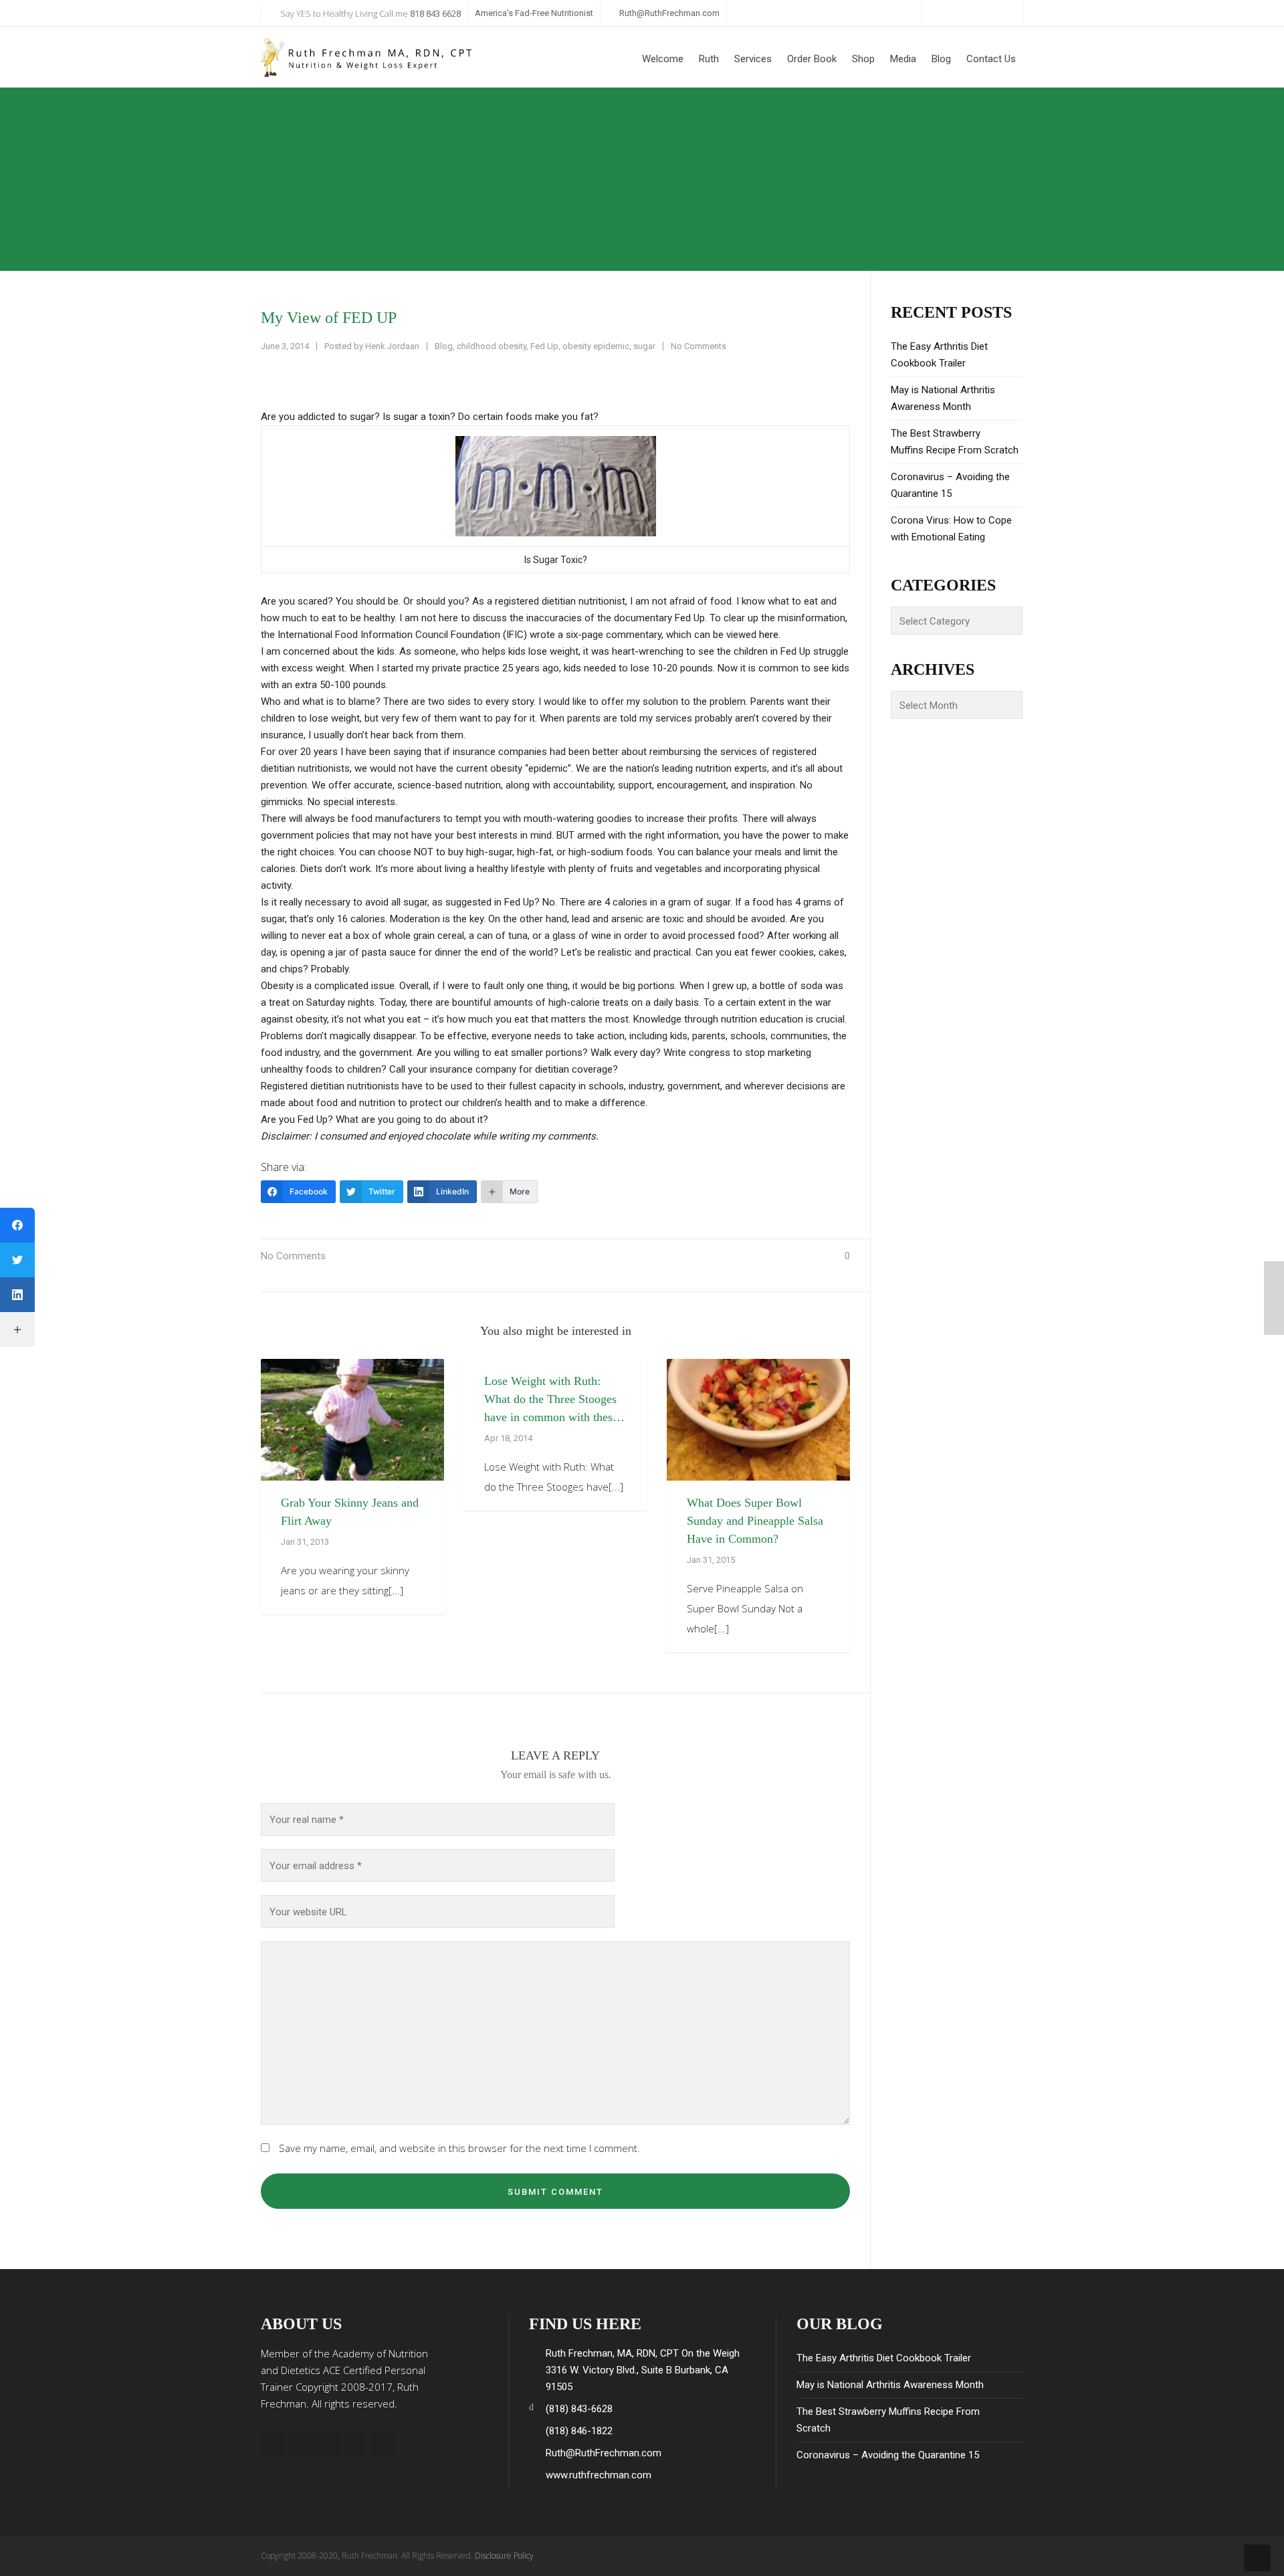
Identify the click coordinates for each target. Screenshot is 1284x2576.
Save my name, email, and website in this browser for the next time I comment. (459, 2148)
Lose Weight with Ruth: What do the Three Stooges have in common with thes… (554, 1399)
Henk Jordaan (392, 346)
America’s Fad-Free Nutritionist (534, 13)
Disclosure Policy (504, 2556)
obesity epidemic (596, 346)
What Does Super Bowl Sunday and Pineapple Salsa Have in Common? (755, 1521)
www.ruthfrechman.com (599, 2475)
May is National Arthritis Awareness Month (943, 398)
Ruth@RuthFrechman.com (669, 13)
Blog (444, 346)
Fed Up (544, 346)
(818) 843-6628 (579, 2409)
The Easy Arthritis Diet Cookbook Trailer (939, 355)
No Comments (699, 346)
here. (770, 635)
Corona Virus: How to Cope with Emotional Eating (951, 529)
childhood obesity (492, 346)
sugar (644, 346)
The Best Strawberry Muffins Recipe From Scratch (955, 442)
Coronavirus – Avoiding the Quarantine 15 (950, 485)
